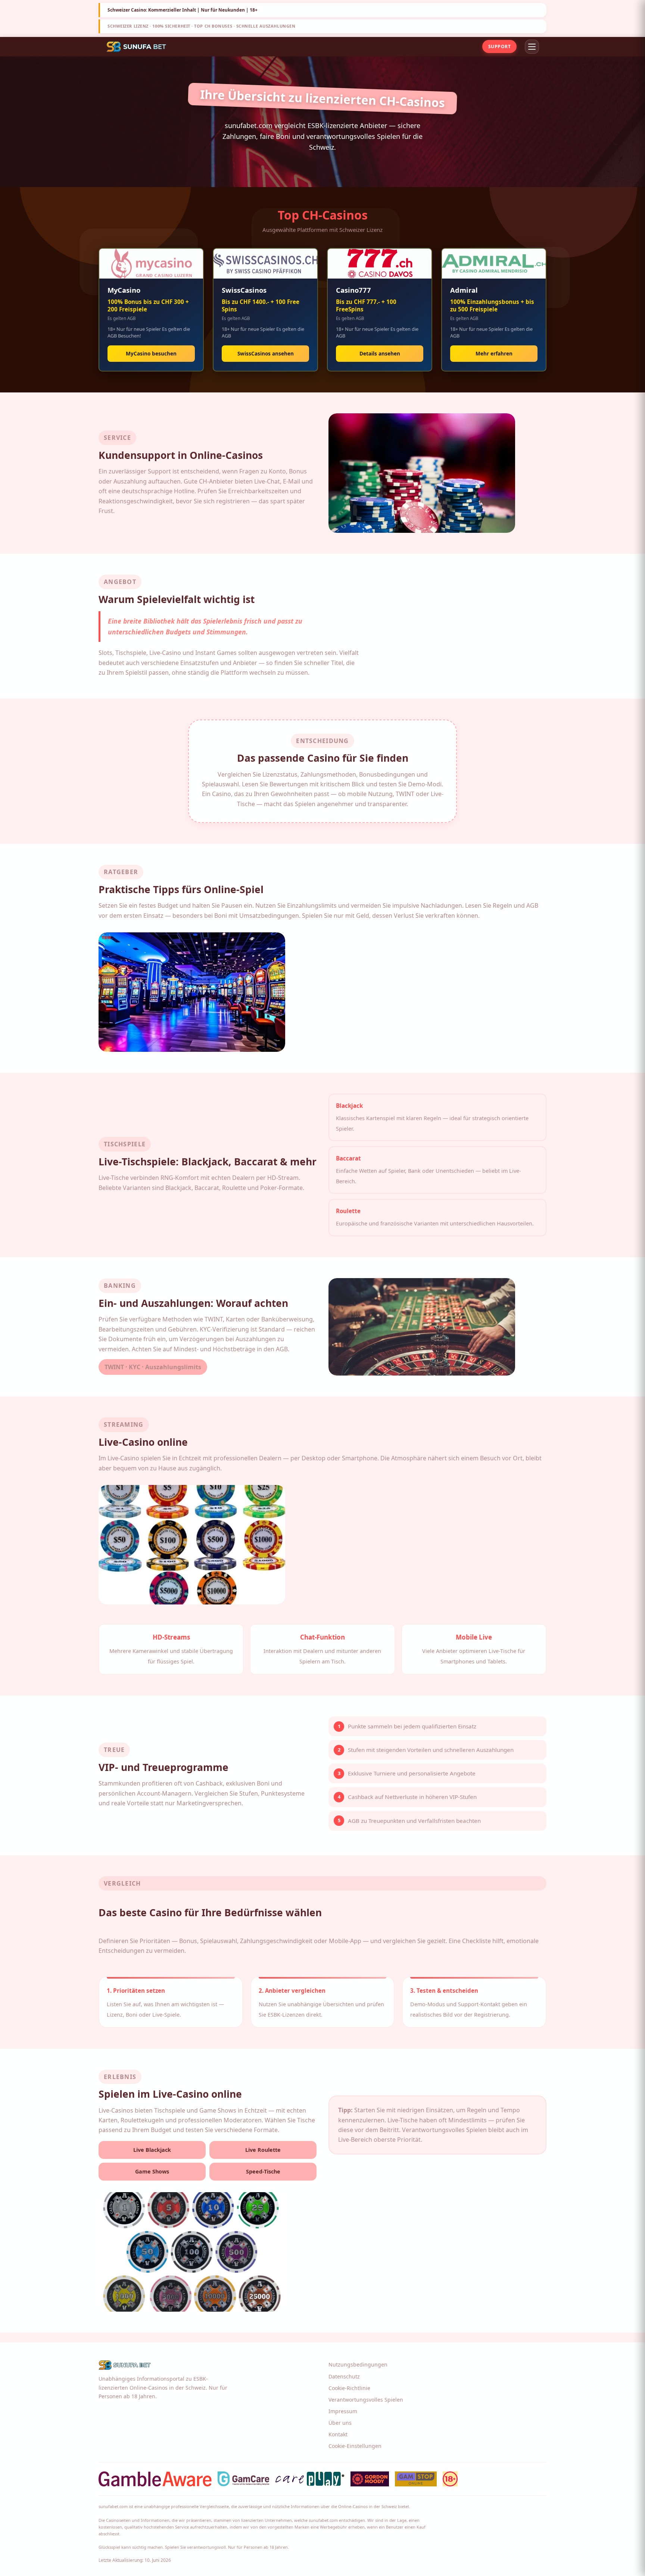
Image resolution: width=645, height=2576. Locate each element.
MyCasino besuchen (151, 353)
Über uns (340, 2423)
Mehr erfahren (494, 353)
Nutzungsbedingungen (358, 2364)
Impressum (343, 2411)
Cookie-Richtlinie (349, 2388)
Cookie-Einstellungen (355, 2446)
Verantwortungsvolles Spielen (366, 2400)
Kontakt (338, 2434)
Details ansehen (380, 353)
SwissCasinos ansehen (266, 353)
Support (499, 46)
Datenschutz (344, 2376)
